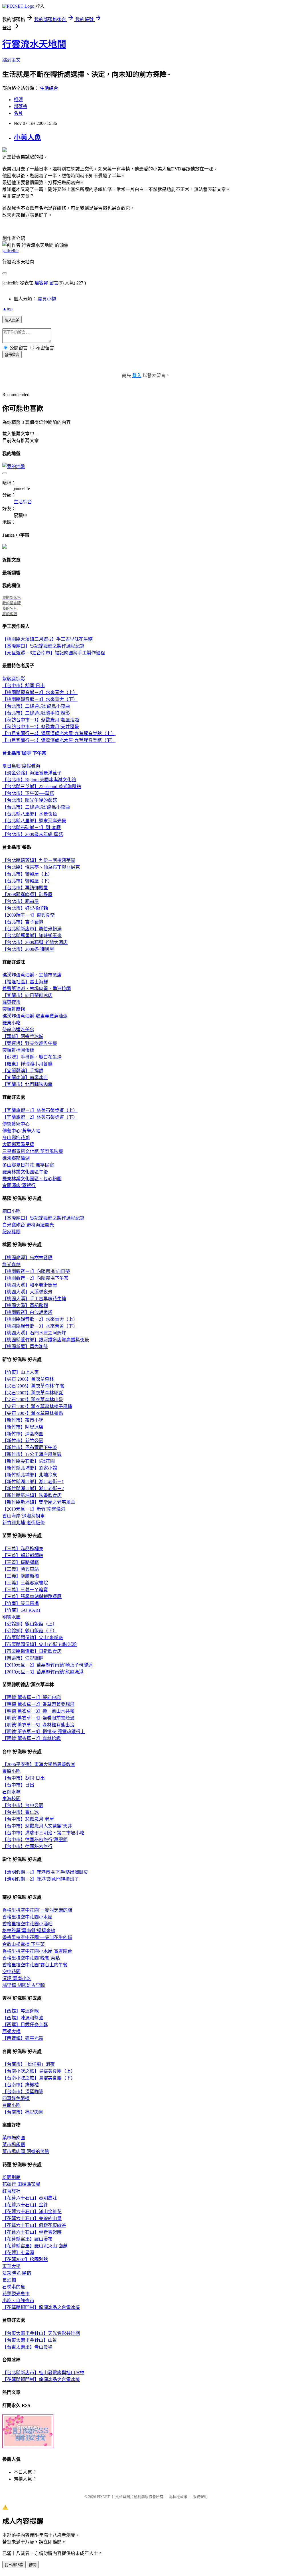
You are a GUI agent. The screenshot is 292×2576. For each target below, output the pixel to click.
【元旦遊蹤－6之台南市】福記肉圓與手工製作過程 (54, 653)
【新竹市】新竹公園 (23, 1441)
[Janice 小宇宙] (5, 547)
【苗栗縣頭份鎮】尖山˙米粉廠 (33, 1638)
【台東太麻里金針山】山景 (30, 2340)
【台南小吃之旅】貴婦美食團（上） (39, 2071)
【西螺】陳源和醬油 (23, 2018)
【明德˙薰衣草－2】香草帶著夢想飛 (38, 1704)
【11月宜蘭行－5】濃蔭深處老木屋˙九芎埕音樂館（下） (59, 740)
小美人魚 (27, 137)
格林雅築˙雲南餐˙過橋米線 (29, 1931)
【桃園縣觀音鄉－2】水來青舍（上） (40, 692)
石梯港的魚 (14, 2287)
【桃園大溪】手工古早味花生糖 (34, 1299)
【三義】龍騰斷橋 (21, 1576)
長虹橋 (9, 2280)
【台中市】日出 (18, 1785)
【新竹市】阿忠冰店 (23, 1427)
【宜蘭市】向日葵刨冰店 (27, 995)
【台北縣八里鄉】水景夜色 (30, 814)
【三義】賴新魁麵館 (23, 1555)
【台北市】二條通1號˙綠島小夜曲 (36, 706)
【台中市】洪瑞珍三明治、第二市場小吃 (43, 1833)
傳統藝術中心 (16, 1124)
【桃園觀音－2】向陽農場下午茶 (35, 1278)
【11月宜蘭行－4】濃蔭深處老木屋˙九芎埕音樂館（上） (59, 733)
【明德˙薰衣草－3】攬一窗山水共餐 (38, 1711)
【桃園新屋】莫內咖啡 (25, 1347)
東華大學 (11, 2266)
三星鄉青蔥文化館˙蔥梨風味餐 (33, 1151)
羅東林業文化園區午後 (25, 1172)
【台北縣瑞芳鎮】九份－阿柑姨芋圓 (39, 860)
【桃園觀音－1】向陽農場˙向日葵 (36, 1271)
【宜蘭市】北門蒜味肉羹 (27, 1084)
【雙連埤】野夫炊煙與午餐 (30, 1043)
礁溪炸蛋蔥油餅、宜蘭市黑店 (32, 975)
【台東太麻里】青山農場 (27, 2347)
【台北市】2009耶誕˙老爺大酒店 (35, 942)
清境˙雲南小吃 (17, 1978)
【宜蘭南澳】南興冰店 (25, 1078)
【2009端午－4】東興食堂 (29, 915)
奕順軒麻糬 (14, 1009)
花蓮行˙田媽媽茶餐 (21, 2184)
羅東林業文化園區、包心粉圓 (32, 1179)
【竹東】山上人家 (21, 1372)
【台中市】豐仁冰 (21, 1812)
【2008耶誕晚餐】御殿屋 (27, 895)
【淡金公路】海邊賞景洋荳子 (32, 773)
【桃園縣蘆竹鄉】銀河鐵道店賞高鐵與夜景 (46, 1340)
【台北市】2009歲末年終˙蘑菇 (33, 834)
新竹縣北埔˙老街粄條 (24, 1523)
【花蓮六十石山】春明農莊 (30, 2198)
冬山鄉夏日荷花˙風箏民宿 (28, 1165)
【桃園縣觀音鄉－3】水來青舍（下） (40, 699)
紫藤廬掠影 (14, 679)
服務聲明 (200, 2497)
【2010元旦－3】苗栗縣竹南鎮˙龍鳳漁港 (43, 1672)
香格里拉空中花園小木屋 (27, 1917)
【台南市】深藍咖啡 (23, 2092)
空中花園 (11, 1972)
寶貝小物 (47, 299)
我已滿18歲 (14, 2565)
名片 (18, 113)
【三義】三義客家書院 (25, 1583)
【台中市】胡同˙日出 (24, 686)
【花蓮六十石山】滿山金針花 (32, 2212)
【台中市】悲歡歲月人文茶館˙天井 (37, 1826)
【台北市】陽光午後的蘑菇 (30, 800)
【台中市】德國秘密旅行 (27, 1846)
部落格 (21, 106)
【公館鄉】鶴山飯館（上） (30, 1624)
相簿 (18, 100)
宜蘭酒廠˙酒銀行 (19, 1186)
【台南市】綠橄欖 (21, 2085)
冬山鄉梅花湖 (16, 1138)
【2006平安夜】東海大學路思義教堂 (39, 1764)
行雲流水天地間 (34, 44)
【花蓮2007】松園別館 (25, 2259)
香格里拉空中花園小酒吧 (27, 1924)
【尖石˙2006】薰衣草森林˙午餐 (33, 1386)
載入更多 (12, 320)
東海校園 (11, 1799)
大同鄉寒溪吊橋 (18, 1144)
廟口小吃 (11, 1211)
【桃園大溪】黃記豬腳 (25, 1306)
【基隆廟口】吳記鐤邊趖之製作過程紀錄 (43, 646)
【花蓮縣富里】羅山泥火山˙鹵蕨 (35, 2246)
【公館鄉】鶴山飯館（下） (30, 1631)
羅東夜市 (11, 1002)
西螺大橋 (11, 2031)
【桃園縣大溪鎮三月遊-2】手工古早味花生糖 (47, 639)
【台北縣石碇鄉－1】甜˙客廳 (32, 828)
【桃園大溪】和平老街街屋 (30, 1285)
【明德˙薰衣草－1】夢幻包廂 (32, 1697)
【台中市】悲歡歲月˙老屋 (28, 1819)
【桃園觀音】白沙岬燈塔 (27, 1312)
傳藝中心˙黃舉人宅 (21, 1131)
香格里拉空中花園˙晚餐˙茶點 (31, 1958)
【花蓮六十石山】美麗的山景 (32, 2218)
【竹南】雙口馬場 (21, 1603)
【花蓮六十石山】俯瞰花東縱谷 (34, 2225)
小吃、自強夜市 (18, 2301)
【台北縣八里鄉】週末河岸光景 (34, 821)
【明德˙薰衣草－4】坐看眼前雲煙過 (38, 1718)
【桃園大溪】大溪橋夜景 (27, 1292)
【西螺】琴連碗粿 (21, 2011)
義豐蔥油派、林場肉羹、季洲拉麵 (36, 989)
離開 (33, 2565)
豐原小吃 (11, 1771)
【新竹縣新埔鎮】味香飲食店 (32, 1495)
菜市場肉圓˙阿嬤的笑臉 (26, 2151)
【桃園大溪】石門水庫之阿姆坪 (34, 1333)
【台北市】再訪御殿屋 (25, 888)
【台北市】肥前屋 (21, 901)
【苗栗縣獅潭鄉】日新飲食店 (32, 1651)
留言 (54, 283)
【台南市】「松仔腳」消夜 (29, 2064)
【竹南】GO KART (22, 1610)
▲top (7, 309)
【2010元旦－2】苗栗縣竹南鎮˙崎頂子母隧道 (47, 1665)
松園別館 (11, 2177)
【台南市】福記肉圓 (23, 2112)
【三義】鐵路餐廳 (21, 1562)
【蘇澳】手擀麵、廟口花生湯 (32, 1057)
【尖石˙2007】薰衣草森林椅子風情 (37, 1406)
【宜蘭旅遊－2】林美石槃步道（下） (40, 1117)
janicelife (10, 251)
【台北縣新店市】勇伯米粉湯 (32, 929)
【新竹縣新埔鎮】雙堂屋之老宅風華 (39, 1502)
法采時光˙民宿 (17, 2273)
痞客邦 (41, 283)
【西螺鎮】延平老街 (23, 2038)
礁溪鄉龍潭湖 (16, 1158)
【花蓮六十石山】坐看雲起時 (32, 2232)
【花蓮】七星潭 (18, 2253)
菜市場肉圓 (14, 2138)
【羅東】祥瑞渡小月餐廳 (27, 1064)
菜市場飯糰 (14, 2145)
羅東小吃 (11, 1023)
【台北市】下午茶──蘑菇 (28, 793)
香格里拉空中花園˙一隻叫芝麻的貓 (37, 1910)
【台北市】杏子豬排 (23, 922)
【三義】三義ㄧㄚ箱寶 (25, 1590)
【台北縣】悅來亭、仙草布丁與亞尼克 (41, 867)
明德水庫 (11, 1617)
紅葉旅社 (11, 2191)
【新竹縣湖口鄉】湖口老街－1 (33, 1482)
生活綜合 (49, 88)
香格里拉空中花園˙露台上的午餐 (35, 1965)
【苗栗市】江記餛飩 (23, 1658)
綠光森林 (11, 1264)
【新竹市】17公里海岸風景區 (32, 1454)
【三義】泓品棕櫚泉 (23, 1549)
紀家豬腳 (11, 1232)
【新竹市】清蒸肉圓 (23, 1434)
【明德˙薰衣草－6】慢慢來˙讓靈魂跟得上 (44, 1732)
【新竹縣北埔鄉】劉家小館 (30, 1468)
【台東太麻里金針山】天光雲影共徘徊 (41, 2333)
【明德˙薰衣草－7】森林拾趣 (32, 1738)
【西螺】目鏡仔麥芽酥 (25, 2025)
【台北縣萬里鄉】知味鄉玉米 (32, 936)
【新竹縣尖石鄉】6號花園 (29, 1461)
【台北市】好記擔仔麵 (25, 908)
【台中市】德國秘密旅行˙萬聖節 (35, 1840)
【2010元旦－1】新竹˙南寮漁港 (34, 1509)
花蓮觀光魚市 (16, 2294)
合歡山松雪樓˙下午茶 (24, 1944)
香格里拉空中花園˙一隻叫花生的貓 (37, 1937)
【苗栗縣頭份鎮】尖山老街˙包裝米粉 (39, 1644)
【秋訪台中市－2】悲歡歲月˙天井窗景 (41, 727)
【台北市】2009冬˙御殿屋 (28, 949)
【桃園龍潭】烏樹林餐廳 (27, 1258)
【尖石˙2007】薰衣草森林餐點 (33, 1413)
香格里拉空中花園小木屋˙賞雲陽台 (37, 1951)
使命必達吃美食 (18, 1030)
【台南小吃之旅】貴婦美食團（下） (39, 2078)
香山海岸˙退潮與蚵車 (24, 1516)
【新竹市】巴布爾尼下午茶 (30, 1447)
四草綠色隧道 (16, 2098)
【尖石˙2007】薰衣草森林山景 (33, 1400)
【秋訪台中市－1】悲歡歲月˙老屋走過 (41, 720)
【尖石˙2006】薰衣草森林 (28, 1379)
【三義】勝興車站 (21, 1569)
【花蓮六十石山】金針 (25, 2205)
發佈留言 (12, 355)
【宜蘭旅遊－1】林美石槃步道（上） (40, 1110)
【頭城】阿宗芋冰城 (23, 1036)
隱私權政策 (178, 2497)
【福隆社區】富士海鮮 (25, 982)
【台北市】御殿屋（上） (27, 874)
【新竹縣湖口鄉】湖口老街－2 (33, 1489)
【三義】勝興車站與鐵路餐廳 (32, 1597)
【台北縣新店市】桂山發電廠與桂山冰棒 (43, 2373)
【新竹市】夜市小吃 (23, 1420)
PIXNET (103, 2497)
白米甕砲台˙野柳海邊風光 (28, 1225)
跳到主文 (11, 60)
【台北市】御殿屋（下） (27, 881)
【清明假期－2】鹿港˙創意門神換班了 (41, 1879)
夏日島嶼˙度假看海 (21, 766)
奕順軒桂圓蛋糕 (18, 1050)
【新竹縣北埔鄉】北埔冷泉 (30, 1475)
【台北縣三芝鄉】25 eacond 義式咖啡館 (42, 787)
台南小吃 (11, 2105)
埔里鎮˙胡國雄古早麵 (24, 1985)
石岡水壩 (11, 1792)
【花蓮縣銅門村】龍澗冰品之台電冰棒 (41, 2307)
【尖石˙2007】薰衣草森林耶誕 (33, 1393)
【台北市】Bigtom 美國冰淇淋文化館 (39, 780)
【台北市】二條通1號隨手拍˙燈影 (36, 713)
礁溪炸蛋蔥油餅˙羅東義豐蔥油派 (35, 1016)
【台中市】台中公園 (23, 1805)
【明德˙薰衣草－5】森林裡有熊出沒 (38, 1725)
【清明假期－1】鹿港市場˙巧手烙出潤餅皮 (45, 1872)
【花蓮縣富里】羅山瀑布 (27, 2239)
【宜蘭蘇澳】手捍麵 (23, 1071)
